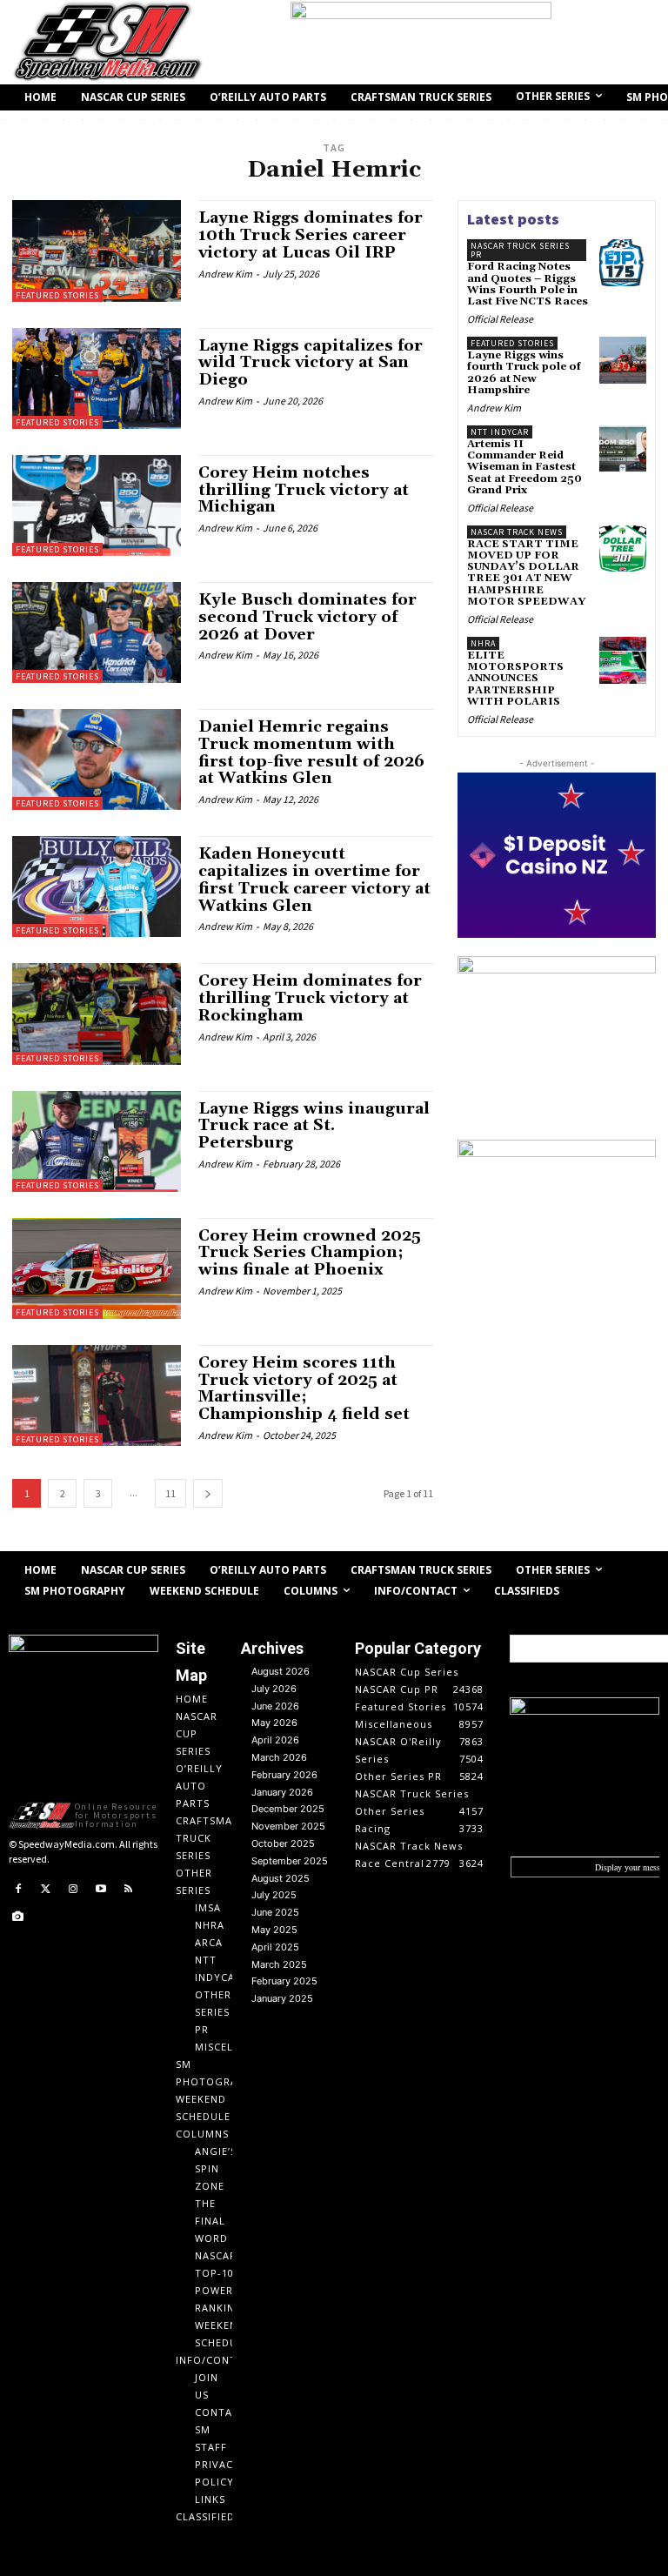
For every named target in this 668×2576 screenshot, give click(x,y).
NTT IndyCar (500, 432)
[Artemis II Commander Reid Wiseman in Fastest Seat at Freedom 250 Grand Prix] (623, 449)
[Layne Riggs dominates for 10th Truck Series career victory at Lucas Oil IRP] (97, 251)
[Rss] (128, 1890)
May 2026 (274, 1723)
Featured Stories (57, 295)
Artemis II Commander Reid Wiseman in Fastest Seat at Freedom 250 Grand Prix (524, 467)
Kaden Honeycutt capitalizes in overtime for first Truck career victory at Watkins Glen (314, 880)
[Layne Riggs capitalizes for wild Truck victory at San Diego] (97, 378)
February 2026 (284, 1775)
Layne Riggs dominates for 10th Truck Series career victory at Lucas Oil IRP (311, 235)
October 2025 (283, 1843)
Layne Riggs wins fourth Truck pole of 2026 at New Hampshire (524, 373)
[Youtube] (101, 1890)
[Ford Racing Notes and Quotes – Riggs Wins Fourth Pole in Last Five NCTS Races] (623, 263)
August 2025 (281, 1878)
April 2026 (275, 1740)
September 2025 (290, 1861)
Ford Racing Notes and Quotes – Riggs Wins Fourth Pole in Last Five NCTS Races (528, 284)
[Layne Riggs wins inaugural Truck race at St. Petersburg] (97, 1141)
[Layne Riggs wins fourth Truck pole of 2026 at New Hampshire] (623, 360)
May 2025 (274, 1930)
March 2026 (279, 1757)
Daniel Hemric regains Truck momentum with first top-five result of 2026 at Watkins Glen (311, 753)
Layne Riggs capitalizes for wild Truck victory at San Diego (311, 363)
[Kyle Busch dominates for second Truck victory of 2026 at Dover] (97, 632)
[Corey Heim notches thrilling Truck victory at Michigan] (97, 505)
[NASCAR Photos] (18, 1917)
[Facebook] (18, 1890)
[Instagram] (73, 1890)
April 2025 (275, 1947)
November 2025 (288, 1826)
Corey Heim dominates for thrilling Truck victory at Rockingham (310, 998)
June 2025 (275, 1912)
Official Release (500, 319)
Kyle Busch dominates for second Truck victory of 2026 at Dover (307, 617)
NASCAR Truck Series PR (520, 250)
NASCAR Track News (517, 532)
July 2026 (274, 1689)
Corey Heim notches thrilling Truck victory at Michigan (304, 490)
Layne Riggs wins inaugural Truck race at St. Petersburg (314, 1126)
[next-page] (208, 1493)
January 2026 (282, 1792)
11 (170, 1493)
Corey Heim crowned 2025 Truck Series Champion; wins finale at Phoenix (310, 1253)
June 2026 (275, 1706)
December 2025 (288, 1809)
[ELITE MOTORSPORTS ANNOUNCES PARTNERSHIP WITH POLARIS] (623, 660)
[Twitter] (46, 1890)
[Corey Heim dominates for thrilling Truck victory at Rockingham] (97, 1014)
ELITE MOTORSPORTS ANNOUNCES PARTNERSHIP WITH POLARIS (515, 679)
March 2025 (279, 1964)
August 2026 (281, 1671)
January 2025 (282, 1998)
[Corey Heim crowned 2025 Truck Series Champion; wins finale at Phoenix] (97, 1268)
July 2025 (274, 1895)
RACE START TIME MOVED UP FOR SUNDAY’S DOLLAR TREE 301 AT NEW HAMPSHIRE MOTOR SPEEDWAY (526, 573)
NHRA (483, 643)
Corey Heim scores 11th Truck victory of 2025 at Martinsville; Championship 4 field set (304, 1388)
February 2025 (284, 1981)
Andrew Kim (225, 274)
